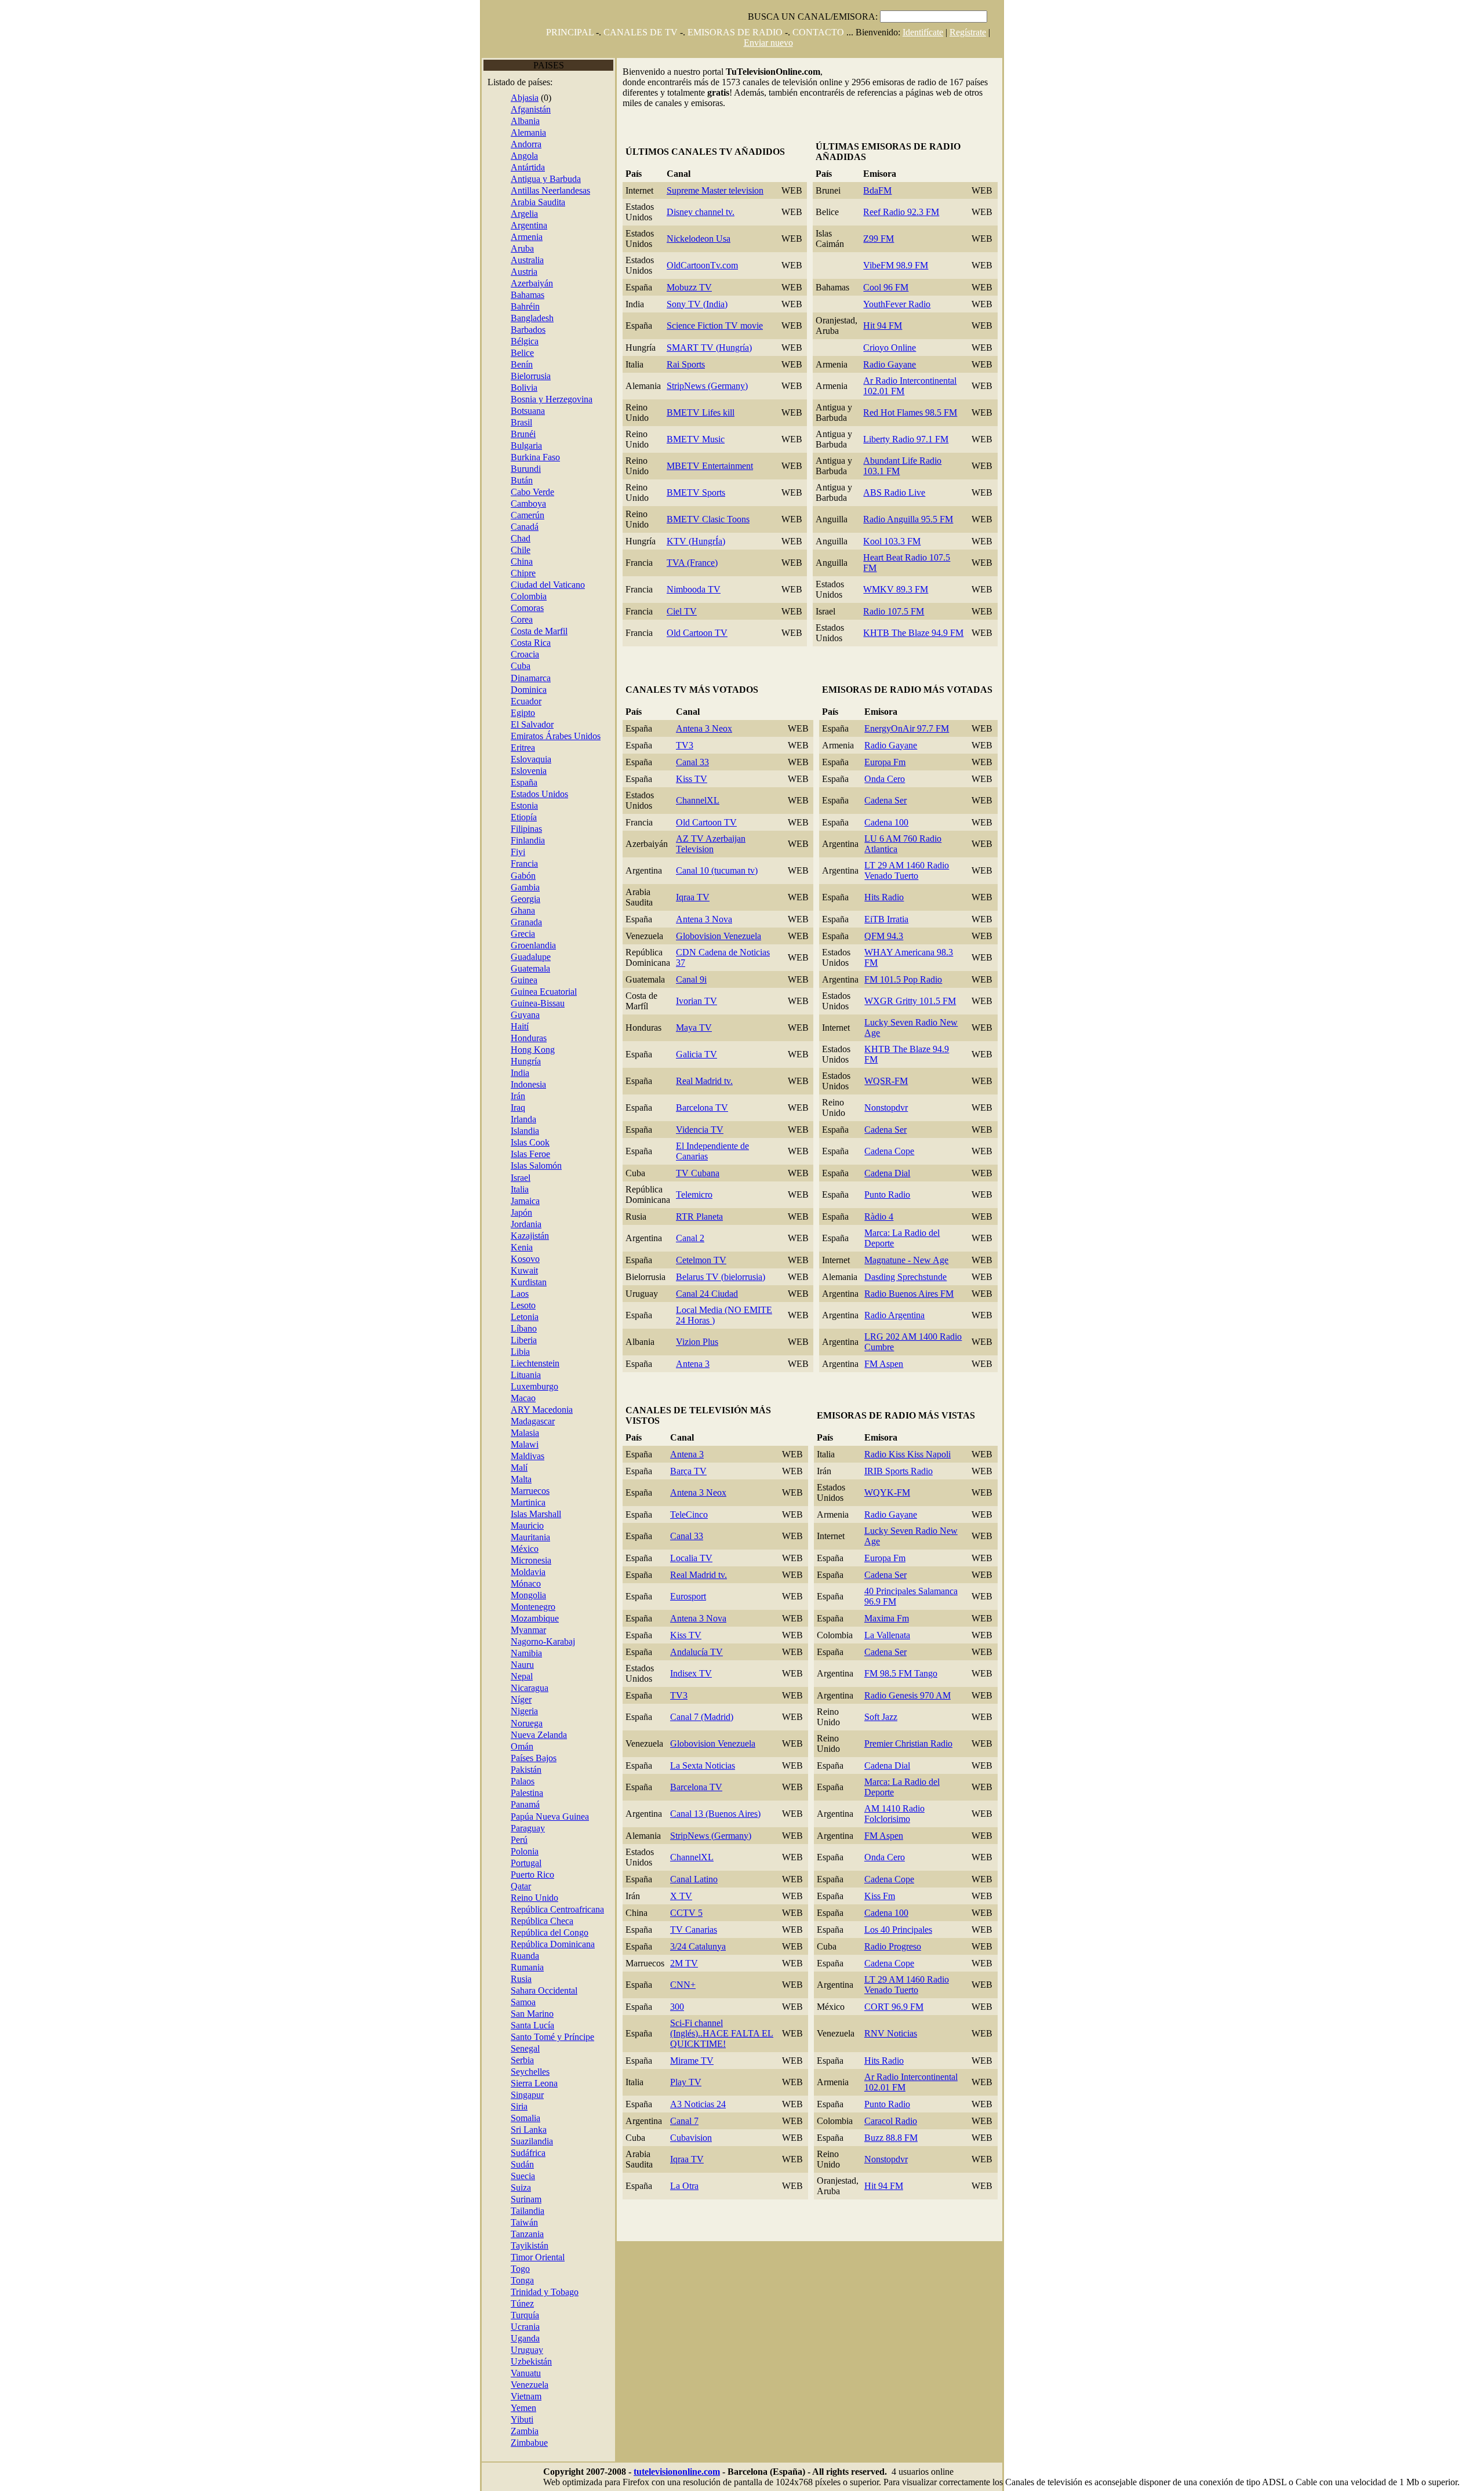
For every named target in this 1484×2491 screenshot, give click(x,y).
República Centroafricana (557, 1909)
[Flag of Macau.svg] (502, 1398)
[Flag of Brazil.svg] (502, 422)
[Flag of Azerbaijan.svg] (502, 283)
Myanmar (528, 1630)
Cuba (521, 666)
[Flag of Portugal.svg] (502, 1863)
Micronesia (531, 1560)
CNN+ (683, 1985)
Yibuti (522, 2419)
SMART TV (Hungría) (709, 348)
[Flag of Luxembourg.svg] (502, 1386)
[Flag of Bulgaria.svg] (502, 446)
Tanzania (527, 2234)
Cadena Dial (887, 1173)
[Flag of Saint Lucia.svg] (502, 2025)
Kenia (522, 1247)
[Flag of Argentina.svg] (502, 225)
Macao (523, 1398)
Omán (522, 1746)
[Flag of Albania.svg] (502, 121)
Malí (519, 1468)
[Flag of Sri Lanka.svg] (502, 2130)
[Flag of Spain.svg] (502, 782)
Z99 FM (879, 239)
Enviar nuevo (768, 43)
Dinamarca (531, 678)
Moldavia (528, 1572)
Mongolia (528, 1595)
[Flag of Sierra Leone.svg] (502, 2083)
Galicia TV (696, 1054)
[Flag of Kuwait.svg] (502, 1270)
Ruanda (525, 1956)
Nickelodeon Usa (699, 239)
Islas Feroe (530, 1154)
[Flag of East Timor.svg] (502, 2257)
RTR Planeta (699, 1217)
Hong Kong (533, 1050)
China (522, 561)
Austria (524, 272)
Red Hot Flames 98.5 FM (910, 412)
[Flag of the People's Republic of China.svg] (502, 561)
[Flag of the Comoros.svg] (502, 608)
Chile (521, 550)
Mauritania (530, 1537)
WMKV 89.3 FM (896, 589)
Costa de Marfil (539, 631)
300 (677, 2007)
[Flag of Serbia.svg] (502, 2060)
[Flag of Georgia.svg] (502, 899)
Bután (522, 480)
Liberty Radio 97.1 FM (906, 439)
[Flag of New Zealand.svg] (502, 1735)
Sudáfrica (528, 2153)
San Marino (532, 2014)
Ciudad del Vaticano (548, 585)
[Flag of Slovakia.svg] (502, 759)
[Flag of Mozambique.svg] (502, 1618)
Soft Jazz (881, 1717)
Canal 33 (692, 762)
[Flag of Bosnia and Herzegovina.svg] (502, 399)
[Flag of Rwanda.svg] (502, 1956)
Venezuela (530, 2385)
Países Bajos (534, 1758)
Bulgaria (526, 446)
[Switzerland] (502, 2188)
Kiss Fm (880, 1896)
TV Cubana (698, 1173)
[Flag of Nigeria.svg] (502, 1711)
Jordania (526, 1224)
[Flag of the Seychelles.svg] (502, 2072)
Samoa (523, 2002)
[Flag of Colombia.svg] (502, 596)
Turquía (525, 2315)
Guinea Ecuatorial (544, 992)
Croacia (525, 654)
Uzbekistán (531, 2361)
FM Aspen (884, 1364)
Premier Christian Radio (908, 1743)
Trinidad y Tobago (545, 2292)
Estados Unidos (539, 794)
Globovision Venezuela (719, 936)
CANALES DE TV (641, 32)
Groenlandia (533, 945)
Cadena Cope (889, 1151)
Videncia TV (700, 1130)
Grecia (523, 934)
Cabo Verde (532, 492)
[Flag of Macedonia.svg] (502, 1410)
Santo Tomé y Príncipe (552, 2037)
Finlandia (528, 840)
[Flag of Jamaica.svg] (502, 1201)
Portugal (526, 1863)
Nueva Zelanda (539, 1735)
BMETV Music (696, 439)
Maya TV (694, 1028)
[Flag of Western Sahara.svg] (502, 1990)
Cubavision (691, 2138)
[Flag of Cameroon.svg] (502, 515)
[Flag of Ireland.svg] (502, 1119)
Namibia (526, 1653)
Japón (521, 1212)
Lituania (526, 1375)
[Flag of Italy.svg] (502, 1189)
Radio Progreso (893, 1946)
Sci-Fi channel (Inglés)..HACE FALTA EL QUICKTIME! (722, 2033)
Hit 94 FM (883, 326)
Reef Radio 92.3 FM (901, 212)
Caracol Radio (891, 2121)
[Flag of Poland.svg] (502, 1851)
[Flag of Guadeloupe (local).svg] (502, 957)
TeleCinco (689, 1514)
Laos (520, 1294)
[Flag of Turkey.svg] (502, 2315)
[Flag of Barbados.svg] (502, 330)
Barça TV (688, 1471)
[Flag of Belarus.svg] (502, 376)
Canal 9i (691, 979)
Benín (522, 364)
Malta (521, 1479)
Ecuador (526, 701)
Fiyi (518, 852)
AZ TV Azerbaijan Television (711, 844)
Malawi (525, 1444)
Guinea (524, 980)
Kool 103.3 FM (892, 541)
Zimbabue (529, 2443)
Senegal (525, 2048)
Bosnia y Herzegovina (552, 399)
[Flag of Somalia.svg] (502, 2118)
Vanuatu (526, 2373)
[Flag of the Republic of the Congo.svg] (502, 1932)
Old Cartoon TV (697, 633)
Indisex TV (691, 1673)
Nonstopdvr (886, 1108)
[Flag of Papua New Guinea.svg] (502, 1817)
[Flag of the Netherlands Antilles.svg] (502, 190)
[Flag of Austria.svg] (502, 272)
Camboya (528, 503)
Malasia (525, 1433)
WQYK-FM (887, 1492)
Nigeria (524, 1711)
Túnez (522, 2303)
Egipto (523, 713)
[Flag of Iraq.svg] (502, 1108)
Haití (520, 1026)
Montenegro (533, 1607)
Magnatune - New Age (906, 1260)
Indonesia (528, 1084)
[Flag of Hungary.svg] (502, 1061)
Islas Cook (530, 1142)
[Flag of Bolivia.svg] (502, 388)
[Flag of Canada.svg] (502, 527)
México (525, 1549)
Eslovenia (529, 771)
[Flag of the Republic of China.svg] (502, 2222)
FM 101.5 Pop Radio (903, 979)
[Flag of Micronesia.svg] (502, 1560)
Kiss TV (692, 779)
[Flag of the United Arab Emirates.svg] (502, 736)
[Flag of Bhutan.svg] (502, 480)
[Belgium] (502, 341)
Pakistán (526, 1770)
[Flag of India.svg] (502, 1073)
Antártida (528, 167)
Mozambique (535, 1618)
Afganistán (531, 109)
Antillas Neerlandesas (550, 190)
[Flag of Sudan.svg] (502, 2164)
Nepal (522, 1676)
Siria (519, 2106)
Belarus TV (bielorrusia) (721, 1277)
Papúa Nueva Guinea (550, 1817)
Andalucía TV (696, 1652)
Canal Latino (694, 1879)
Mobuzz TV (689, 287)
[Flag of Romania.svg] (502, 1967)
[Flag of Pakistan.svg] (502, 1770)
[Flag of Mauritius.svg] (502, 1525)
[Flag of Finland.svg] (502, 840)
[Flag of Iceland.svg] (502, 1131)
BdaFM (877, 190)
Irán (518, 1096)
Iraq (518, 1108)
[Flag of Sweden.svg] (502, 2176)
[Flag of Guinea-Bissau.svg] (502, 1003)
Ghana (523, 910)
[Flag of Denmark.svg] (502, 678)
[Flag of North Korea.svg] (502, 619)
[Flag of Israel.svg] (502, 1178)
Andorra (526, 144)
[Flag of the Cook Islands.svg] (502, 1142)
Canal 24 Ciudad (707, 1294)
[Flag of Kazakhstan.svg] (502, 1236)
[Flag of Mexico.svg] (502, 1549)
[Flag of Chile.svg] (502, 550)
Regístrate (968, 32)
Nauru (522, 1665)
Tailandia (528, 2211)
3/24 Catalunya (698, 1946)
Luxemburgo (534, 1386)
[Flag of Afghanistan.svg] (502, 109)
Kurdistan (529, 1282)
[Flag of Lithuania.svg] (502, 1375)
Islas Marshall (536, 1514)
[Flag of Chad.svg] (502, 538)
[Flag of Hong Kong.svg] (502, 1050)
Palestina (527, 1793)
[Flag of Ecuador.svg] (502, 701)
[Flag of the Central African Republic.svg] (502, 1909)
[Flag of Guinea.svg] (502, 980)
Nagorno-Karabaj (543, 1641)
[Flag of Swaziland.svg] (502, 2141)
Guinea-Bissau (538, 1003)
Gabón (523, 876)
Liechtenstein (535, 1363)
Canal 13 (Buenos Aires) (715, 1814)
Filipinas (526, 829)
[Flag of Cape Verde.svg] (502, 492)
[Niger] (502, 1699)
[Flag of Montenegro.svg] (502, 1607)
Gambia (525, 887)
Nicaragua (530, 1688)
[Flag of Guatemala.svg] (502, 968)
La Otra (684, 2186)
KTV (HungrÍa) (696, 541)
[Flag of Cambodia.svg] (502, 503)
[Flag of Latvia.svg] (502, 1317)
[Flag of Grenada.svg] (502, 922)
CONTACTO (818, 32)
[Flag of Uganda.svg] (502, 2338)
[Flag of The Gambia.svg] (502, 887)
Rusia (521, 1979)
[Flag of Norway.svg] (502, 1723)
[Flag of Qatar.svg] (502, 1886)
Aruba (522, 248)
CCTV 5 (686, 1913)
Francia (524, 863)
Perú (519, 1840)
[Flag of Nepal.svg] (502, 1676)
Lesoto (523, 1305)
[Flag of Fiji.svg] (502, 852)
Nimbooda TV (694, 589)
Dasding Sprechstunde (905, 1277)
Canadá (525, 527)
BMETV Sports (696, 492)
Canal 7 (684, 2121)
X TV (681, 1896)
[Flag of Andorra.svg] (502, 144)
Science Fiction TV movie (715, 326)
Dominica (529, 690)
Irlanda (523, 1119)
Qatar (521, 1886)
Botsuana (528, 411)
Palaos (523, 1781)
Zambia (525, 2431)
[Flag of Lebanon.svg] (502, 1328)
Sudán (522, 2164)
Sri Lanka (529, 2130)
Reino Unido (534, 1898)
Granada (526, 922)
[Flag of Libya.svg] (502, 1352)
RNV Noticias (891, 2033)
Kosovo (525, 1259)
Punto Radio (887, 1194)
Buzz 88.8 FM (891, 2138)
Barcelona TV (702, 1108)
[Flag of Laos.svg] (502, 1294)
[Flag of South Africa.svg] (502, 2153)
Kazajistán (530, 1236)
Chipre (523, 573)
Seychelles (530, 2072)
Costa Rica (531, 643)
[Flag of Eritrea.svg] (502, 748)
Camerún (528, 515)
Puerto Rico (532, 1874)
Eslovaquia (531, 759)
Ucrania (525, 2327)
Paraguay (528, 1828)
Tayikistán (530, 2245)
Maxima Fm (887, 1618)
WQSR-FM (886, 1081)
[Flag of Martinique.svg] (502, 1502)
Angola (524, 156)
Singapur (527, 2095)
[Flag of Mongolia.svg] (502, 1595)
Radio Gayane (890, 364)
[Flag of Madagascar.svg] (502, 1421)
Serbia (522, 2060)
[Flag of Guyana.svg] (502, 1015)
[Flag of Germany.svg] (502, 132)
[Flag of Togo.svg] (502, 2269)
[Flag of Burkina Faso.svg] (502, 457)
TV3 (685, 745)
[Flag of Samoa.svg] (502, 2002)
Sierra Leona (534, 2083)
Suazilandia (532, 2141)
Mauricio (527, 1525)
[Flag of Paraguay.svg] (502, 1828)
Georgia (525, 899)
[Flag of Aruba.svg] (502, 248)
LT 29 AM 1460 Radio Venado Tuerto (907, 870)
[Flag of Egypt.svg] (502, 713)
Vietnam (526, 2396)
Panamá (525, 1804)
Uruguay (527, 2350)
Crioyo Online (890, 348)
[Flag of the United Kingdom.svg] (502, 1898)
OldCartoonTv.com (702, 265)
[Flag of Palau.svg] (502, 1781)
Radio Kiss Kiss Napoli (908, 1454)
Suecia (523, 2176)
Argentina (529, 225)
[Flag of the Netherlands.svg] (502, 1758)
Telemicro (694, 1194)
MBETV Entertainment (710, 466)
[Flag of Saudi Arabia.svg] (502, 202)
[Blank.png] (537, 1665)
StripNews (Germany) (707, 386)
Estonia (524, 806)
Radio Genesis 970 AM (908, 1695)
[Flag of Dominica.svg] (502, 690)
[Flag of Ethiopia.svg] (502, 817)
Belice (522, 353)
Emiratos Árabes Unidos (556, 736)
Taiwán (524, 2222)
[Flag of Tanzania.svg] (502, 2234)
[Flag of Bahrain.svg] (502, 306)
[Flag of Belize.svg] (502, 353)
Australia (527, 260)
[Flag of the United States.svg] (502, 794)
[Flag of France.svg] (502, 863)
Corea (522, 619)
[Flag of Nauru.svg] (502, 1665)
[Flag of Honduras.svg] (502, 1038)
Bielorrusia (531, 376)
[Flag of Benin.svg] (502, 364)
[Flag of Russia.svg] (502, 1979)
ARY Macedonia (542, 1410)
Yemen (523, 2408)
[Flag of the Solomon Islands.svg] (502, 1166)
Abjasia (525, 98)
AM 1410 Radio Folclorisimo (894, 1814)
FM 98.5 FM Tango (901, 1673)
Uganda (525, 2338)
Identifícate (923, 32)
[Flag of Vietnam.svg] (502, 2396)
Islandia (525, 1131)
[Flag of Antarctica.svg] (502, 167)
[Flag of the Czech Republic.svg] (502, 1921)
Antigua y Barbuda (546, 179)
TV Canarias (694, 1930)
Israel (521, 1178)
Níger (521, 1699)
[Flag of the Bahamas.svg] (502, 295)
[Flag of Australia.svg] (502, 260)
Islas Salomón (536, 1166)
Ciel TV (682, 611)
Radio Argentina (894, 1315)
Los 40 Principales (898, 1930)
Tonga (522, 2280)
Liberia (524, 1340)
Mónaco (526, 1583)
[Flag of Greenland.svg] (502, 945)
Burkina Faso (535, 457)
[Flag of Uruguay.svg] (502, 2350)
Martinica (528, 1502)
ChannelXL (698, 800)
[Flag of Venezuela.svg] (502, 2385)
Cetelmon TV (701, 1260)
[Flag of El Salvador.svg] (502, 724)
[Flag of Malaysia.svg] (502, 1433)
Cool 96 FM (886, 287)
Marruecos (530, 1491)
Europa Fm (885, 762)
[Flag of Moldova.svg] (502, 1572)
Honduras (529, 1038)
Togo (520, 2269)
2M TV (684, 1963)
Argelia (524, 214)
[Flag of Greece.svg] (502, 934)
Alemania (528, 132)
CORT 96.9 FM (894, 2007)
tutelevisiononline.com (677, 2472)
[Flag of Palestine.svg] (502, 1793)
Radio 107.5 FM (894, 611)
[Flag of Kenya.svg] (502, 1247)
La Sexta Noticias (703, 1765)
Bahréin (525, 306)
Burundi (526, 469)
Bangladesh (532, 318)
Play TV (686, 2082)
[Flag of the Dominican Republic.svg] (502, 1944)
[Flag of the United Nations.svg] (502, 1259)
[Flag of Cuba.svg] (502, 666)
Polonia (525, 1851)
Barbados (528, 330)
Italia (520, 1189)
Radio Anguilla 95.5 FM (908, 519)
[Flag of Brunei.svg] (502, 434)
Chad (521, 538)
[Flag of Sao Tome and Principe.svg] (502, 2037)
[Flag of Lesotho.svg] (502, 1305)
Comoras (527, 608)
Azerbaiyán (532, 283)
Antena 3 (693, 1364)
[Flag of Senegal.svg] (502, 2048)
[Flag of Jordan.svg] (502, 1224)
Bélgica (525, 341)
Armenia (527, 237)
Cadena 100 (886, 822)
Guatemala (530, 968)
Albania (525, 121)
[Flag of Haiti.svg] (502, 1026)
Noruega (527, 1723)
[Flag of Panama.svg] (502, 1804)
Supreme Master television (715, 190)
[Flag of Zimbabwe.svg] (502, 2443)
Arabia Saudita (538, 202)
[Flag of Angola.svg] (502, 156)
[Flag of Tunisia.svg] (502, 2303)
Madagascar (533, 1421)
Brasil (521, 422)
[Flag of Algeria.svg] (502, 214)
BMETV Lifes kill (701, 412)
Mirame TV (692, 2061)
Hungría (526, 1061)
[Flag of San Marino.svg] (502, 2014)
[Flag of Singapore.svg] (502, 2095)
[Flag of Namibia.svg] (502, 1653)
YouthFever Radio (897, 304)
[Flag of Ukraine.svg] (502, 2327)
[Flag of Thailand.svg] (502, 2211)
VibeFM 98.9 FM (896, 265)
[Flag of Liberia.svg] (502, 1340)
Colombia (529, 596)
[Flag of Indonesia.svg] (502, 1084)
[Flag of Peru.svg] (502, 1840)
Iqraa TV (693, 897)
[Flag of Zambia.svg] (502, 2431)
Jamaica (525, 1201)
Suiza (521, 2188)
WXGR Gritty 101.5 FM (910, 1001)
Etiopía (524, 817)
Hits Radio (884, 897)
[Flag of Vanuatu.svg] (502, 2373)
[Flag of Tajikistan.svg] (502, 2245)
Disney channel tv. (701, 212)
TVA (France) (692, 563)
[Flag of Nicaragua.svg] (502, 1688)
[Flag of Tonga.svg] (502, 2280)
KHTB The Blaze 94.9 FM (913, 633)
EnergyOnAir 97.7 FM (907, 728)
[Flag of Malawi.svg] (502, 1444)
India (520, 1073)
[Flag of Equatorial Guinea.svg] (502, 992)
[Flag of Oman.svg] (502, 1746)
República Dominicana (553, 1944)
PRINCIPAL (570, 32)
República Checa (542, 1921)
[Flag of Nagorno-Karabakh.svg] (502, 1641)
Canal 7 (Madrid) (702, 1717)
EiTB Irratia (886, 919)
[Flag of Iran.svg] (502, 1096)
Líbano (524, 1328)
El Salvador (532, 724)
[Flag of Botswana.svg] (502, 411)
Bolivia (524, 388)
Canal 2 (690, 1238)
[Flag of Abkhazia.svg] (502, 98)
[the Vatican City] (502, 585)
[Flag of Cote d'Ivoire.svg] (502, 631)
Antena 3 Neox (704, 728)
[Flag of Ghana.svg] (502, 910)
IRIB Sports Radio (899, 1471)
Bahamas (528, 295)
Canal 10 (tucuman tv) (717, 870)
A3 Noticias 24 (698, 2104)
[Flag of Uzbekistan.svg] (502, 2361)
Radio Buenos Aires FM (909, 1294)
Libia (520, 1352)
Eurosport (688, 1596)
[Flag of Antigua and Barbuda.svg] (502, 179)
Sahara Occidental (544, 1990)
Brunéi (523, 434)
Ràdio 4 (879, 1217)
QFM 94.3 (884, 936)
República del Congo (550, 1932)
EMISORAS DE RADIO (735, 32)
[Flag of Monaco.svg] (502, 1583)
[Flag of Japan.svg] (502, 1212)
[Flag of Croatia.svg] (502, 654)
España (524, 782)
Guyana (525, 1015)
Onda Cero (885, 779)
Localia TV (691, 1558)
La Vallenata (887, 1635)
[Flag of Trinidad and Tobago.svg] (502, 2292)
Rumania (527, 1967)
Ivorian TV (696, 1001)
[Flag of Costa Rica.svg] (502, 643)
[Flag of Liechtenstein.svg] (502, 1363)
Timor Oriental (538, 2257)
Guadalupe (531, 957)
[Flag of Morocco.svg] (502, 1491)
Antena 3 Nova (704, 919)
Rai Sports (686, 364)
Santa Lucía (532, 2025)
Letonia (525, 1317)
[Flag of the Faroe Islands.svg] (502, 1154)
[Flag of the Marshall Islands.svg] (502, 1514)
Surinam (526, 2199)
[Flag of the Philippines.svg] (502, 829)
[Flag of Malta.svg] (502, 1479)
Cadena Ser (885, 800)
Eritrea (523, 748)
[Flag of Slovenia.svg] (502, 771)
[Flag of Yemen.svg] (502, 2408)
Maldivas (528, 1456)
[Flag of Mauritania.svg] (502, 1537)
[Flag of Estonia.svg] (502, 806)
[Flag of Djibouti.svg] (502, 2419)
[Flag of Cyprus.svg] (502, 573)
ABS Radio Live (894, 492)
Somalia (525, 2118)
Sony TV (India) (697, 304)
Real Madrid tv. (704, 1081)
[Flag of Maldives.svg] (502, 1456)
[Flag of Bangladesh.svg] (502, 318)
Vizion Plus (697, 1342)
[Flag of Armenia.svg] (502, 237)
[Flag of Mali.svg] (502, 1468)
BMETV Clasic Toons (708, 519)
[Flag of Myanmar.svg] (502, 1630)
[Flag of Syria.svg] (502, 2106)
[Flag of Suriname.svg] (502, 2199)
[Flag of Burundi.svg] (502, 469)
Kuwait (524, 1270)
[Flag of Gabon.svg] (502, 876)
